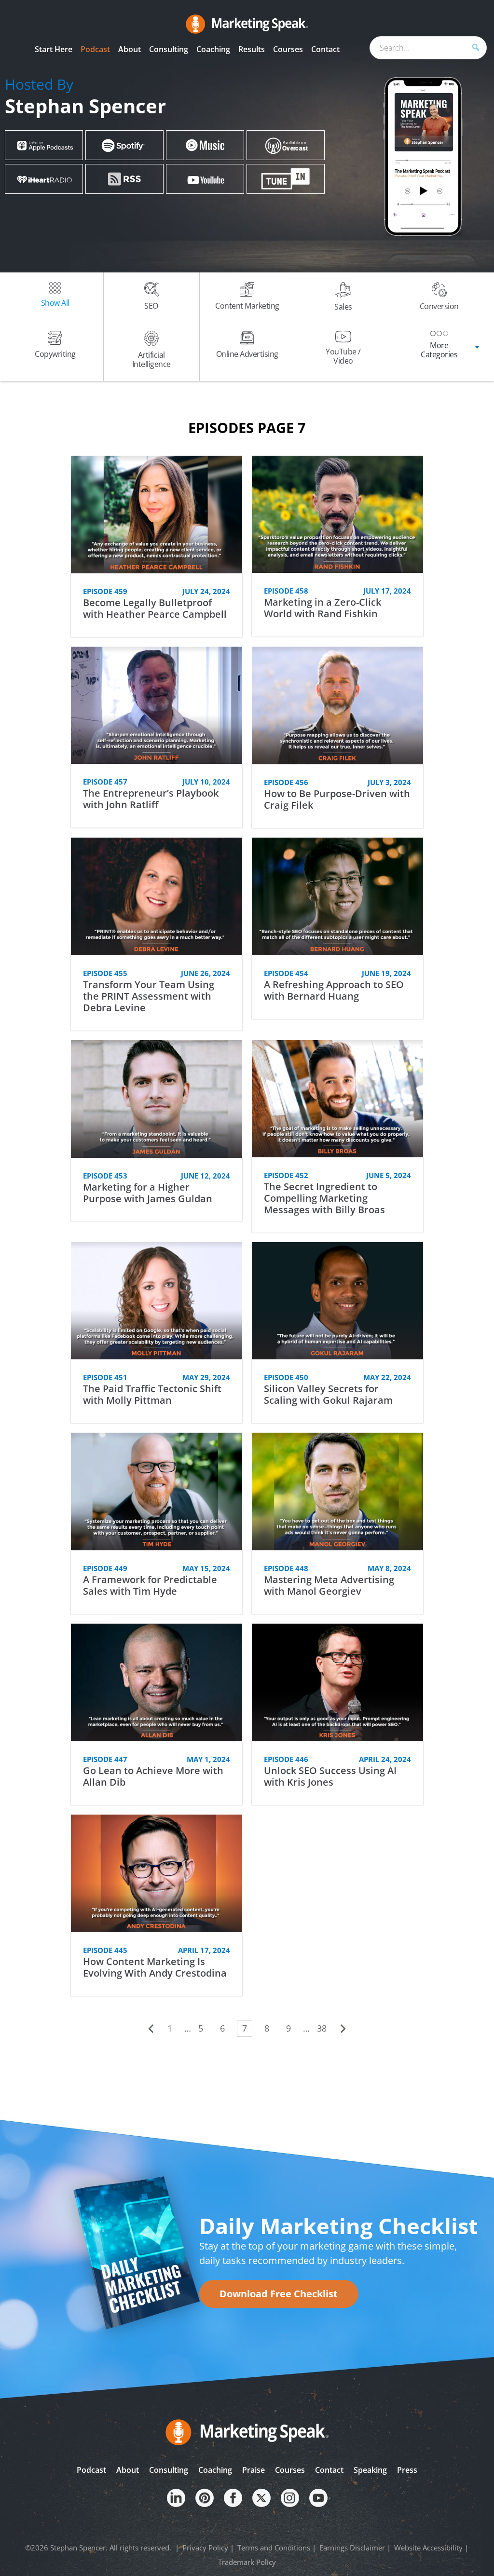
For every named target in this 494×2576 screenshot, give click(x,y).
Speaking (370, 2470)
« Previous (151, 2029)
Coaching (215, 2470)
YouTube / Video (343, 356)
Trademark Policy (247, 2562)
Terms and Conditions (274, 2548)
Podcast (91, 2470)
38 (322, 2028)
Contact (329, 2470)
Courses (290, 2470)
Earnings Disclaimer (352, 2548)
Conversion (439, 306)
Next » (343, 2029)
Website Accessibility (428, 2548)
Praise (254, 2470)
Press (407, 2470)
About (128, 2470)
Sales (343, 307)
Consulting (169, 2470)
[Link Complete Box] (157, 546)
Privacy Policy (205, 2548)
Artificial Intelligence (151, 359)
